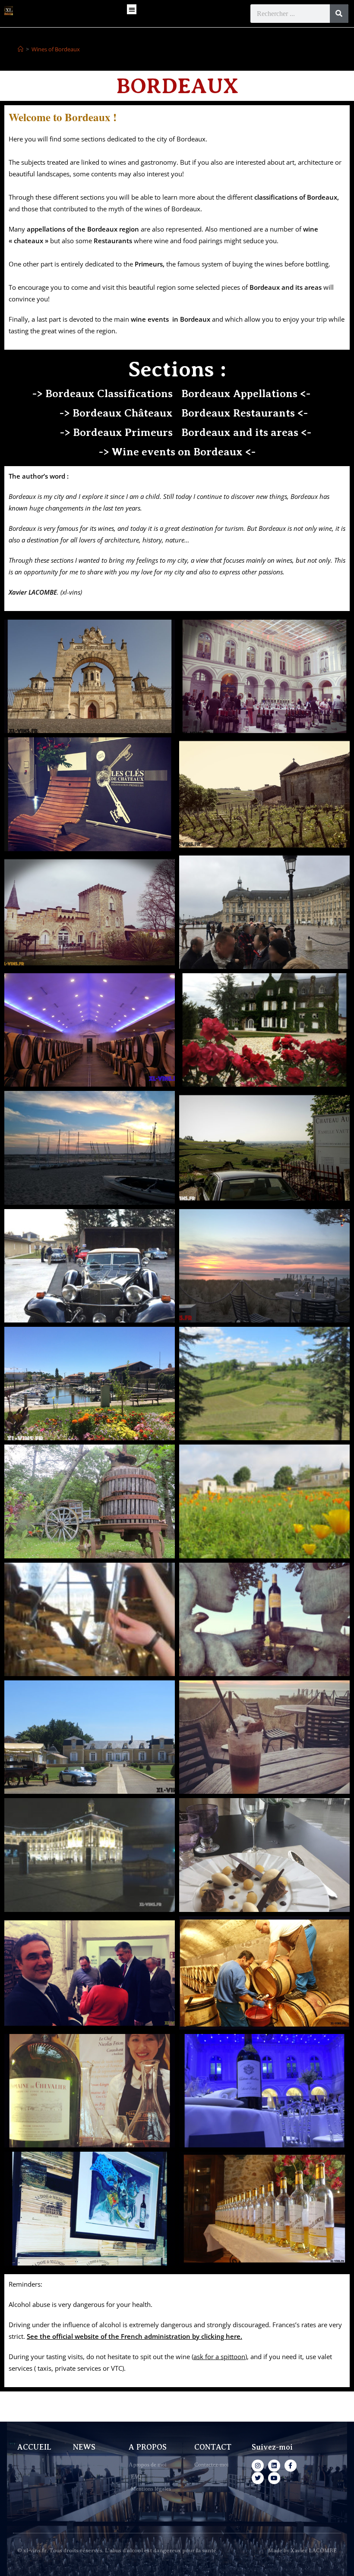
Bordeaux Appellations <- (246, 394)
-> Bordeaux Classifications (103, 394)
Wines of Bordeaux (56, 49)
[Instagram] (258, 2466)
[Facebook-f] (291, 2466)
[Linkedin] (274, 2466)
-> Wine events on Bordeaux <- (177, 452)
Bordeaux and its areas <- (246, 432)
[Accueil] (21, 49)
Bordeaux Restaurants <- (245, 413)
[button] (132, 9)
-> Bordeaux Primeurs (116, 432)
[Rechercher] (339, 14)
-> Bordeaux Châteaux (116, 413)
